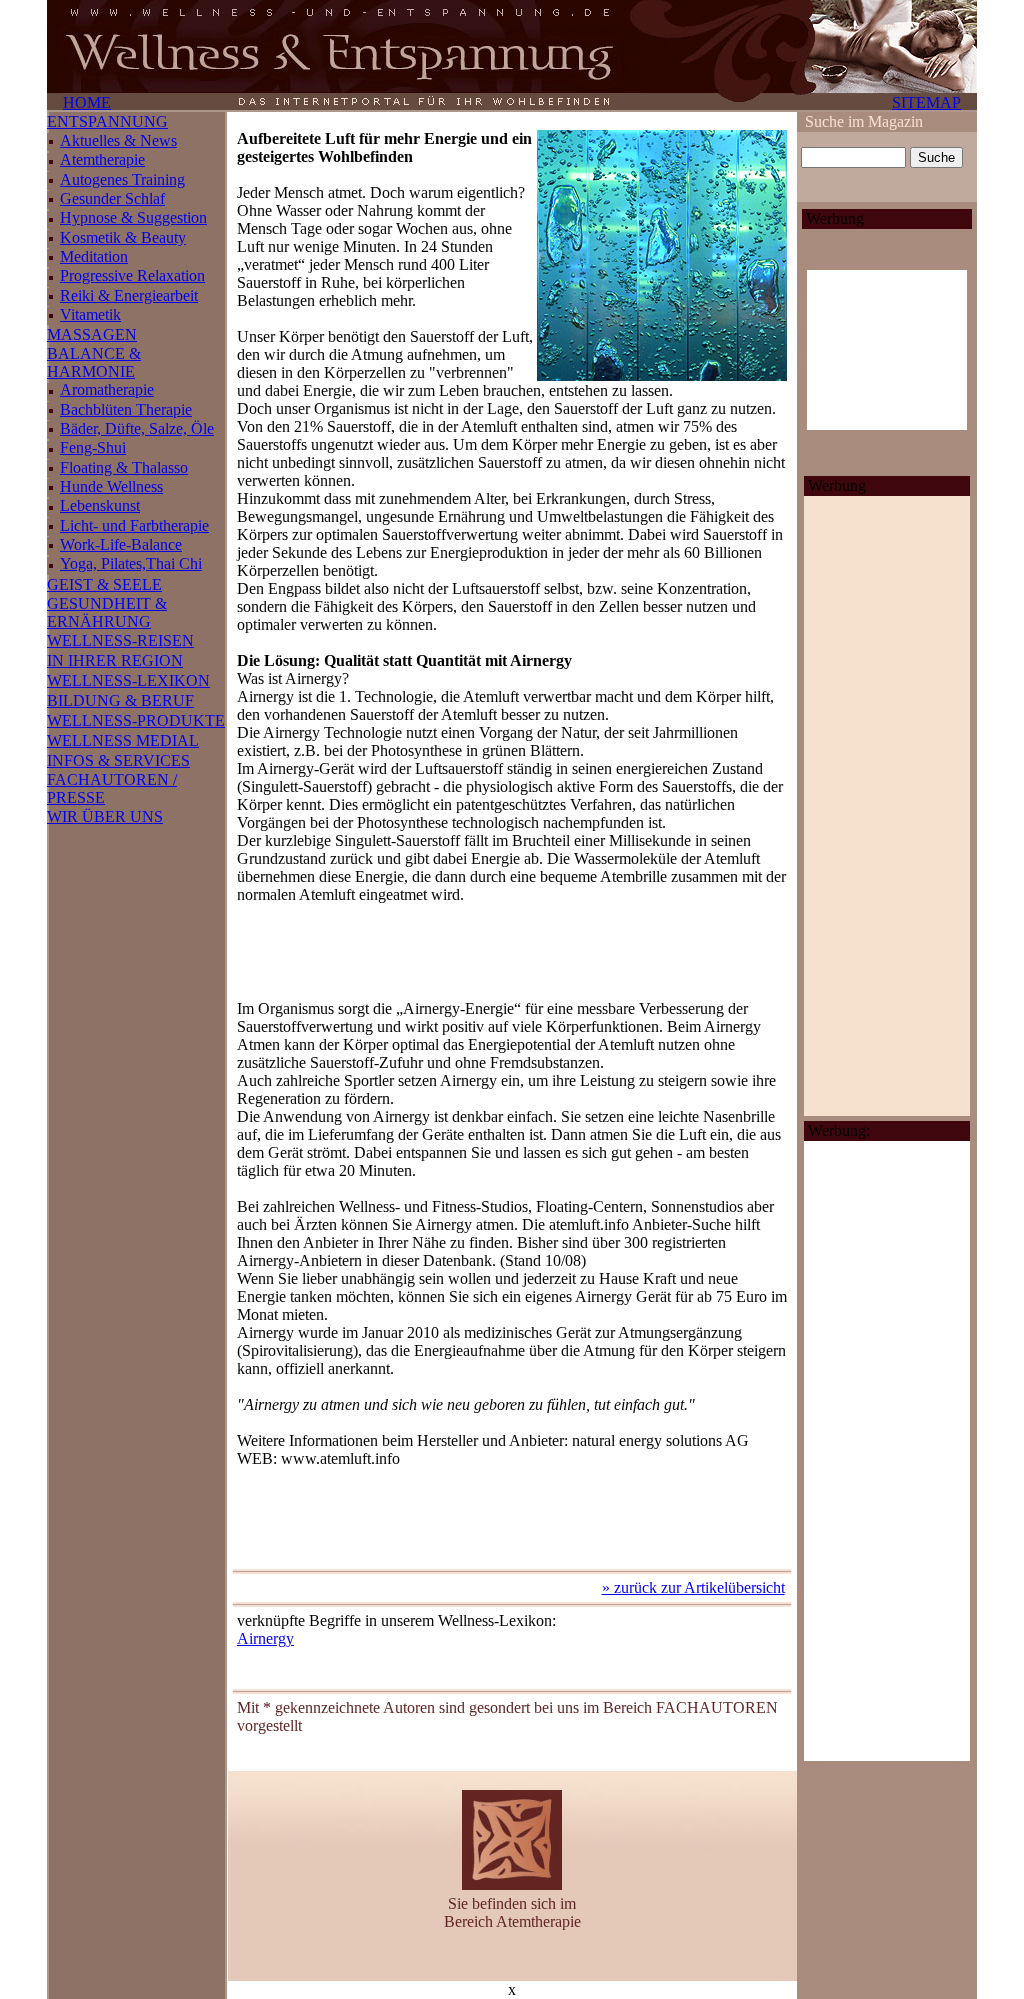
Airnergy (265, 1638)
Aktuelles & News (118, 140)
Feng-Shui (93, 447)
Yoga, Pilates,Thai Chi (131, 563)
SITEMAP (926, 102)
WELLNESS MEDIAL (123, 740)
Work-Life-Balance (121, 544)
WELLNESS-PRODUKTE (136, 720)
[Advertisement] (512, 952)
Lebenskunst (100, 505)
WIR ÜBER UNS (105, 816)
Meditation (94, 256)
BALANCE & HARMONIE (94, 362)
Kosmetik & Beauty (123, 237)
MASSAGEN (92, 334)
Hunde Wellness (111, 486)
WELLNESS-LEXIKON (128, 680)
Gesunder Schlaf (112, 198)
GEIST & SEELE (104, 584)
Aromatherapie (107, 389)
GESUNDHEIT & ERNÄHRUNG (107, 612)
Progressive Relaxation (132, 275)
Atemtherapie (102, 159)
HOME (87, 102)
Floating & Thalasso (124, 467)
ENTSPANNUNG (107, 121)
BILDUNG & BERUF (120, 700)
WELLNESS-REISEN (120, 640)
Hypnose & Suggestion (133, 217)
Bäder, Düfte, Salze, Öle (137, 428)
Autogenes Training (122, 179)
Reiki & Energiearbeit (129, 295)
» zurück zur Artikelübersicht (693, 1587)
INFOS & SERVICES (118, 760)
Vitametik (90, 314)
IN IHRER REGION (115, 660)
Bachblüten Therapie (126, 409)
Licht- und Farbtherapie (134, 525)
